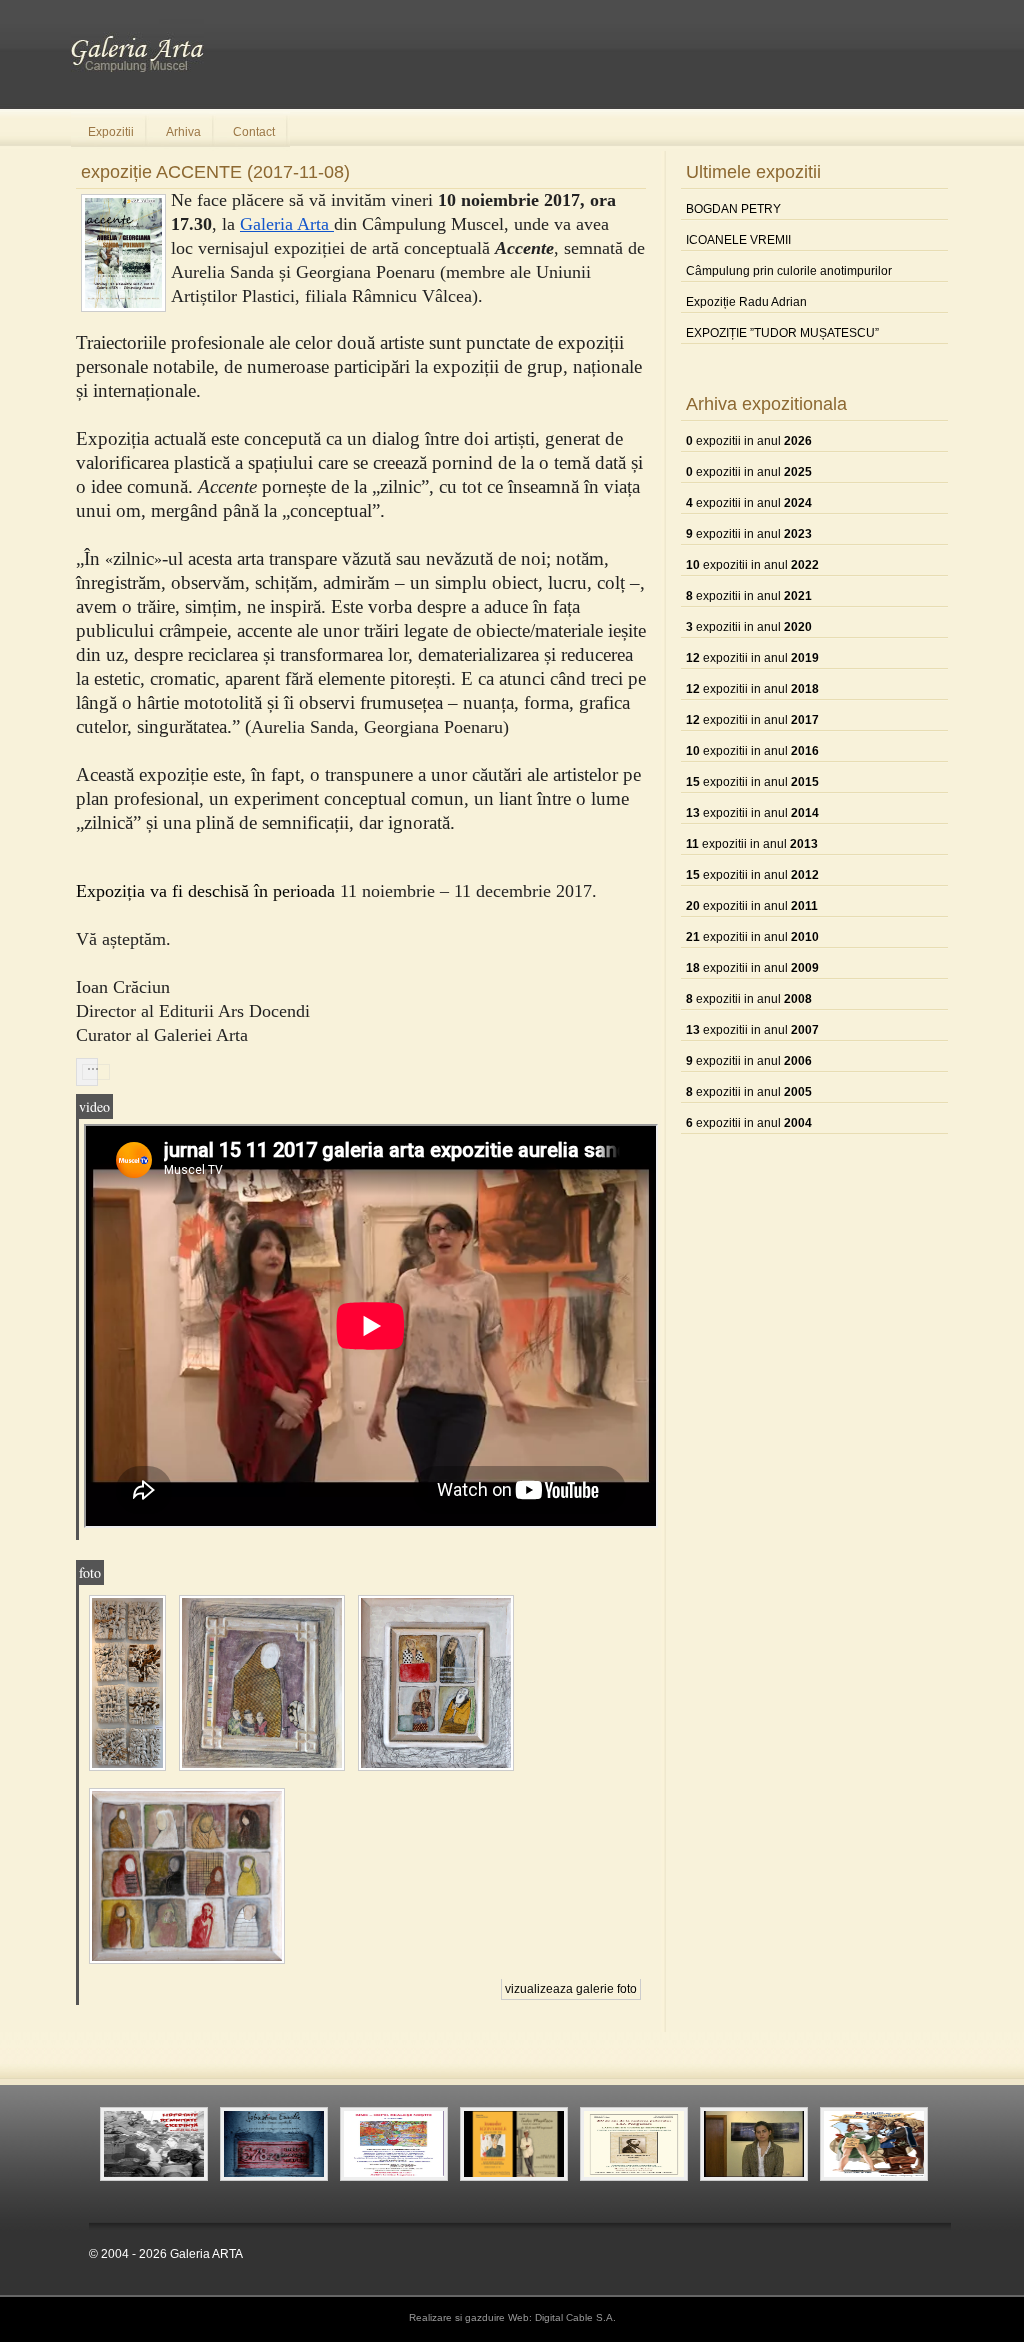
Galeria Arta (287, 224)
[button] (87, 1072)
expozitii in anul (749, 441)
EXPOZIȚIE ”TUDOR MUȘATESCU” (782, 333)
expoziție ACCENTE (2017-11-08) (215, 172)
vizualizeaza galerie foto (571, 1989)
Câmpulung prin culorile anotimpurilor (789, 271)
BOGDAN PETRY (733, 209)
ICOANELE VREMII (738, 240)
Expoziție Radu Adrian (746, 302)
